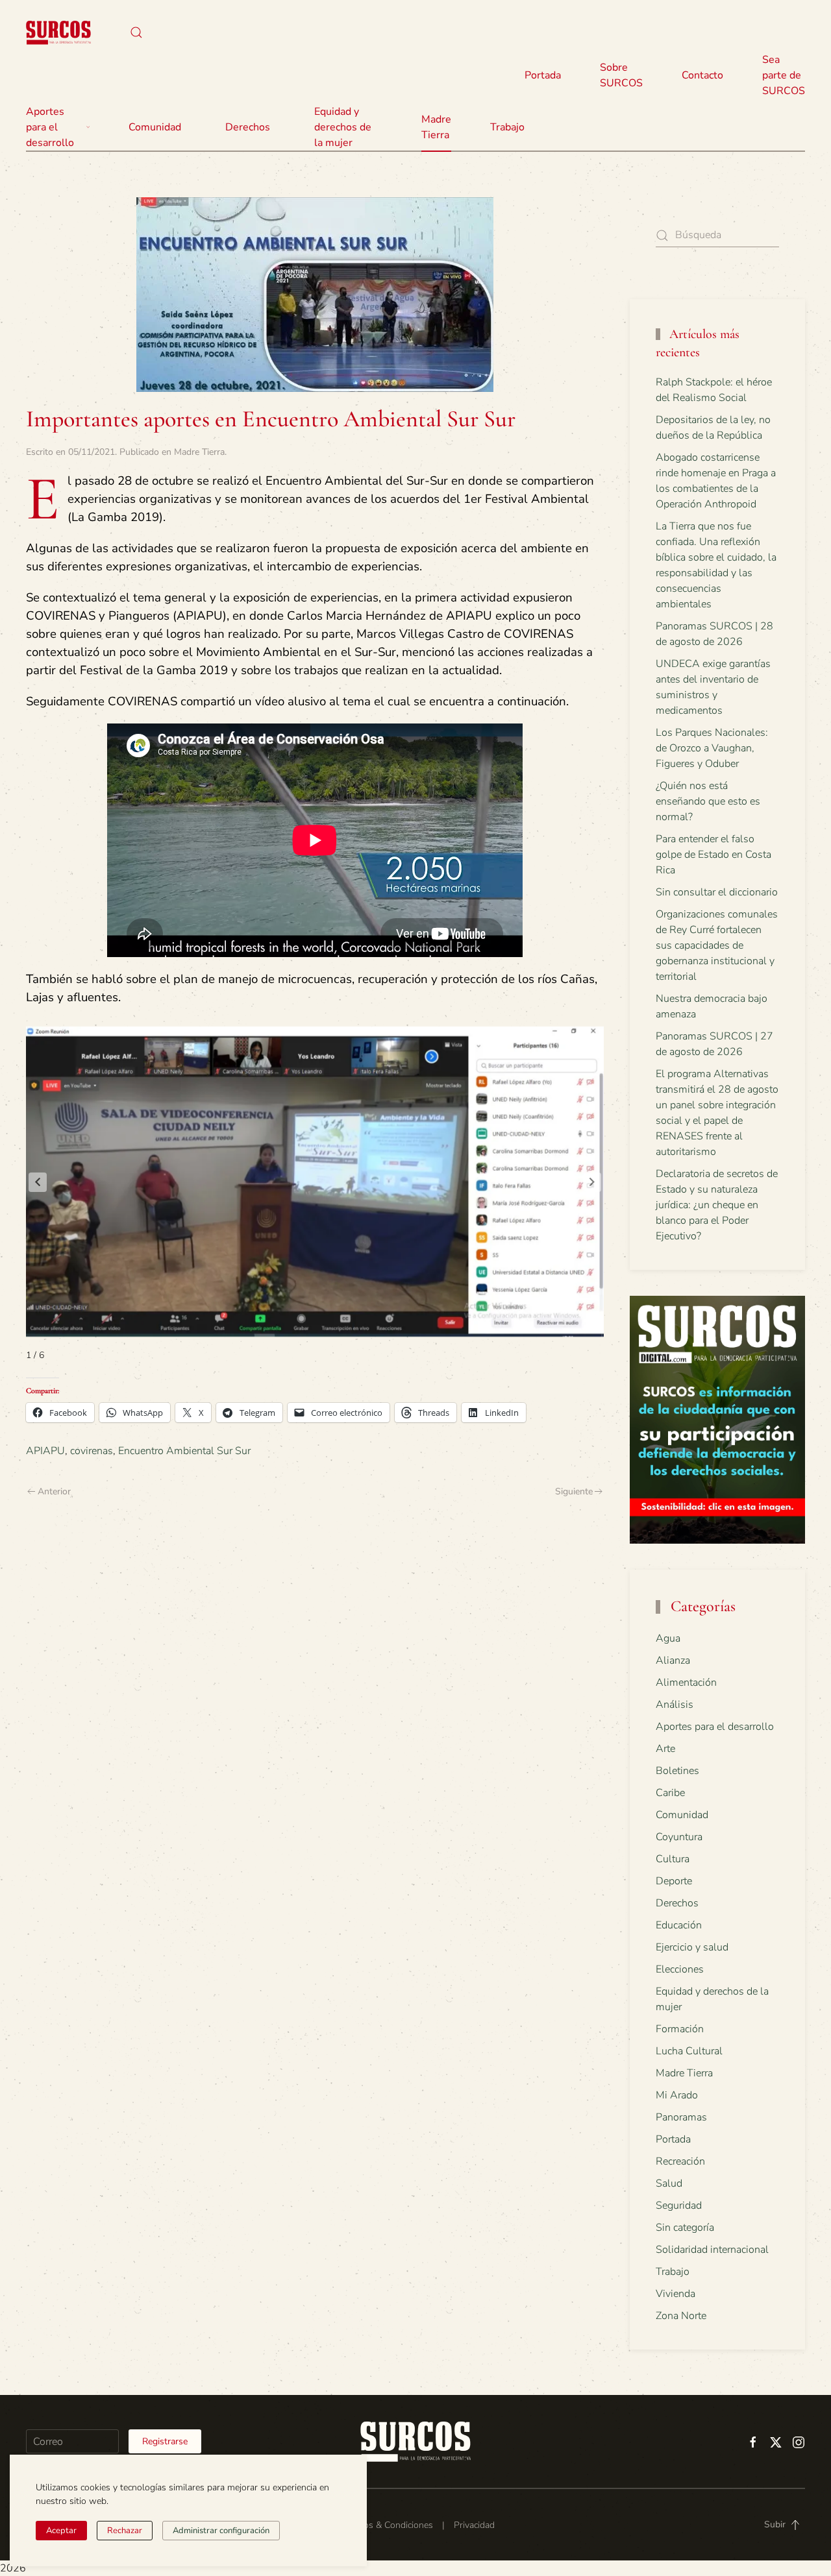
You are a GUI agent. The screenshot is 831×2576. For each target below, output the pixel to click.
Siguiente (574, 1491)
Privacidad (474, 2525)
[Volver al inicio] (58, 32)
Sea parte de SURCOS (784, 75)
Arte (665, 1749)
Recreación (680, 2161)
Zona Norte (681, 2316)
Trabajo (507, 127)
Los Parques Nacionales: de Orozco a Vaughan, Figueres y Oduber (712, 748)
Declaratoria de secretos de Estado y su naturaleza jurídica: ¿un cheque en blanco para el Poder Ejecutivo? (717, 1205)
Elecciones (680, 1969)
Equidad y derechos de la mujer (343, 127)
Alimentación (686, 1683)
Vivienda (676, 2294)
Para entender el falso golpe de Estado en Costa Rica (713, 855)
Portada (543, 75)
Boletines (677, 1771)
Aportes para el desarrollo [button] (50, 127)
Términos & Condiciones (385, 2525)
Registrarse (165, 2441)
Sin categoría (685, 2228)
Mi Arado (677, 2095)
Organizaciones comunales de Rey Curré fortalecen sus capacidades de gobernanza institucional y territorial (717, 945)
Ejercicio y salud (692, 1947)
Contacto (702, 75)
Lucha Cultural (689, 2051)
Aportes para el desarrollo (715, 1727)
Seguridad (679, 2205)
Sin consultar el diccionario (717, 892)
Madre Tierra (436, 127)
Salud (669, 2183)
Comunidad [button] (155, 127)
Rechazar (125, 2531)
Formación (680, 2029)
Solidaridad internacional (712, 2250)
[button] (136, 32)
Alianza (673, 1660)
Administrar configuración (221, 2531)
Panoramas (681, 2117)
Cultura (673, 1859)
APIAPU (45, 1451)
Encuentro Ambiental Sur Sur (184, 1451)
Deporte (674, 1881)
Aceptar (61, 2531)
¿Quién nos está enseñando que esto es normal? (708, 801)
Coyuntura (679, 1837)
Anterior (54, 1491)
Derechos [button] (248, 127)
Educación (679, 1925)
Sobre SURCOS (621, 75)
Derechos (677, 1903)
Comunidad (682, 1815)
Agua (668, 1638)
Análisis (675, 1705)
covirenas (92, 1451)
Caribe (670, 1793)
